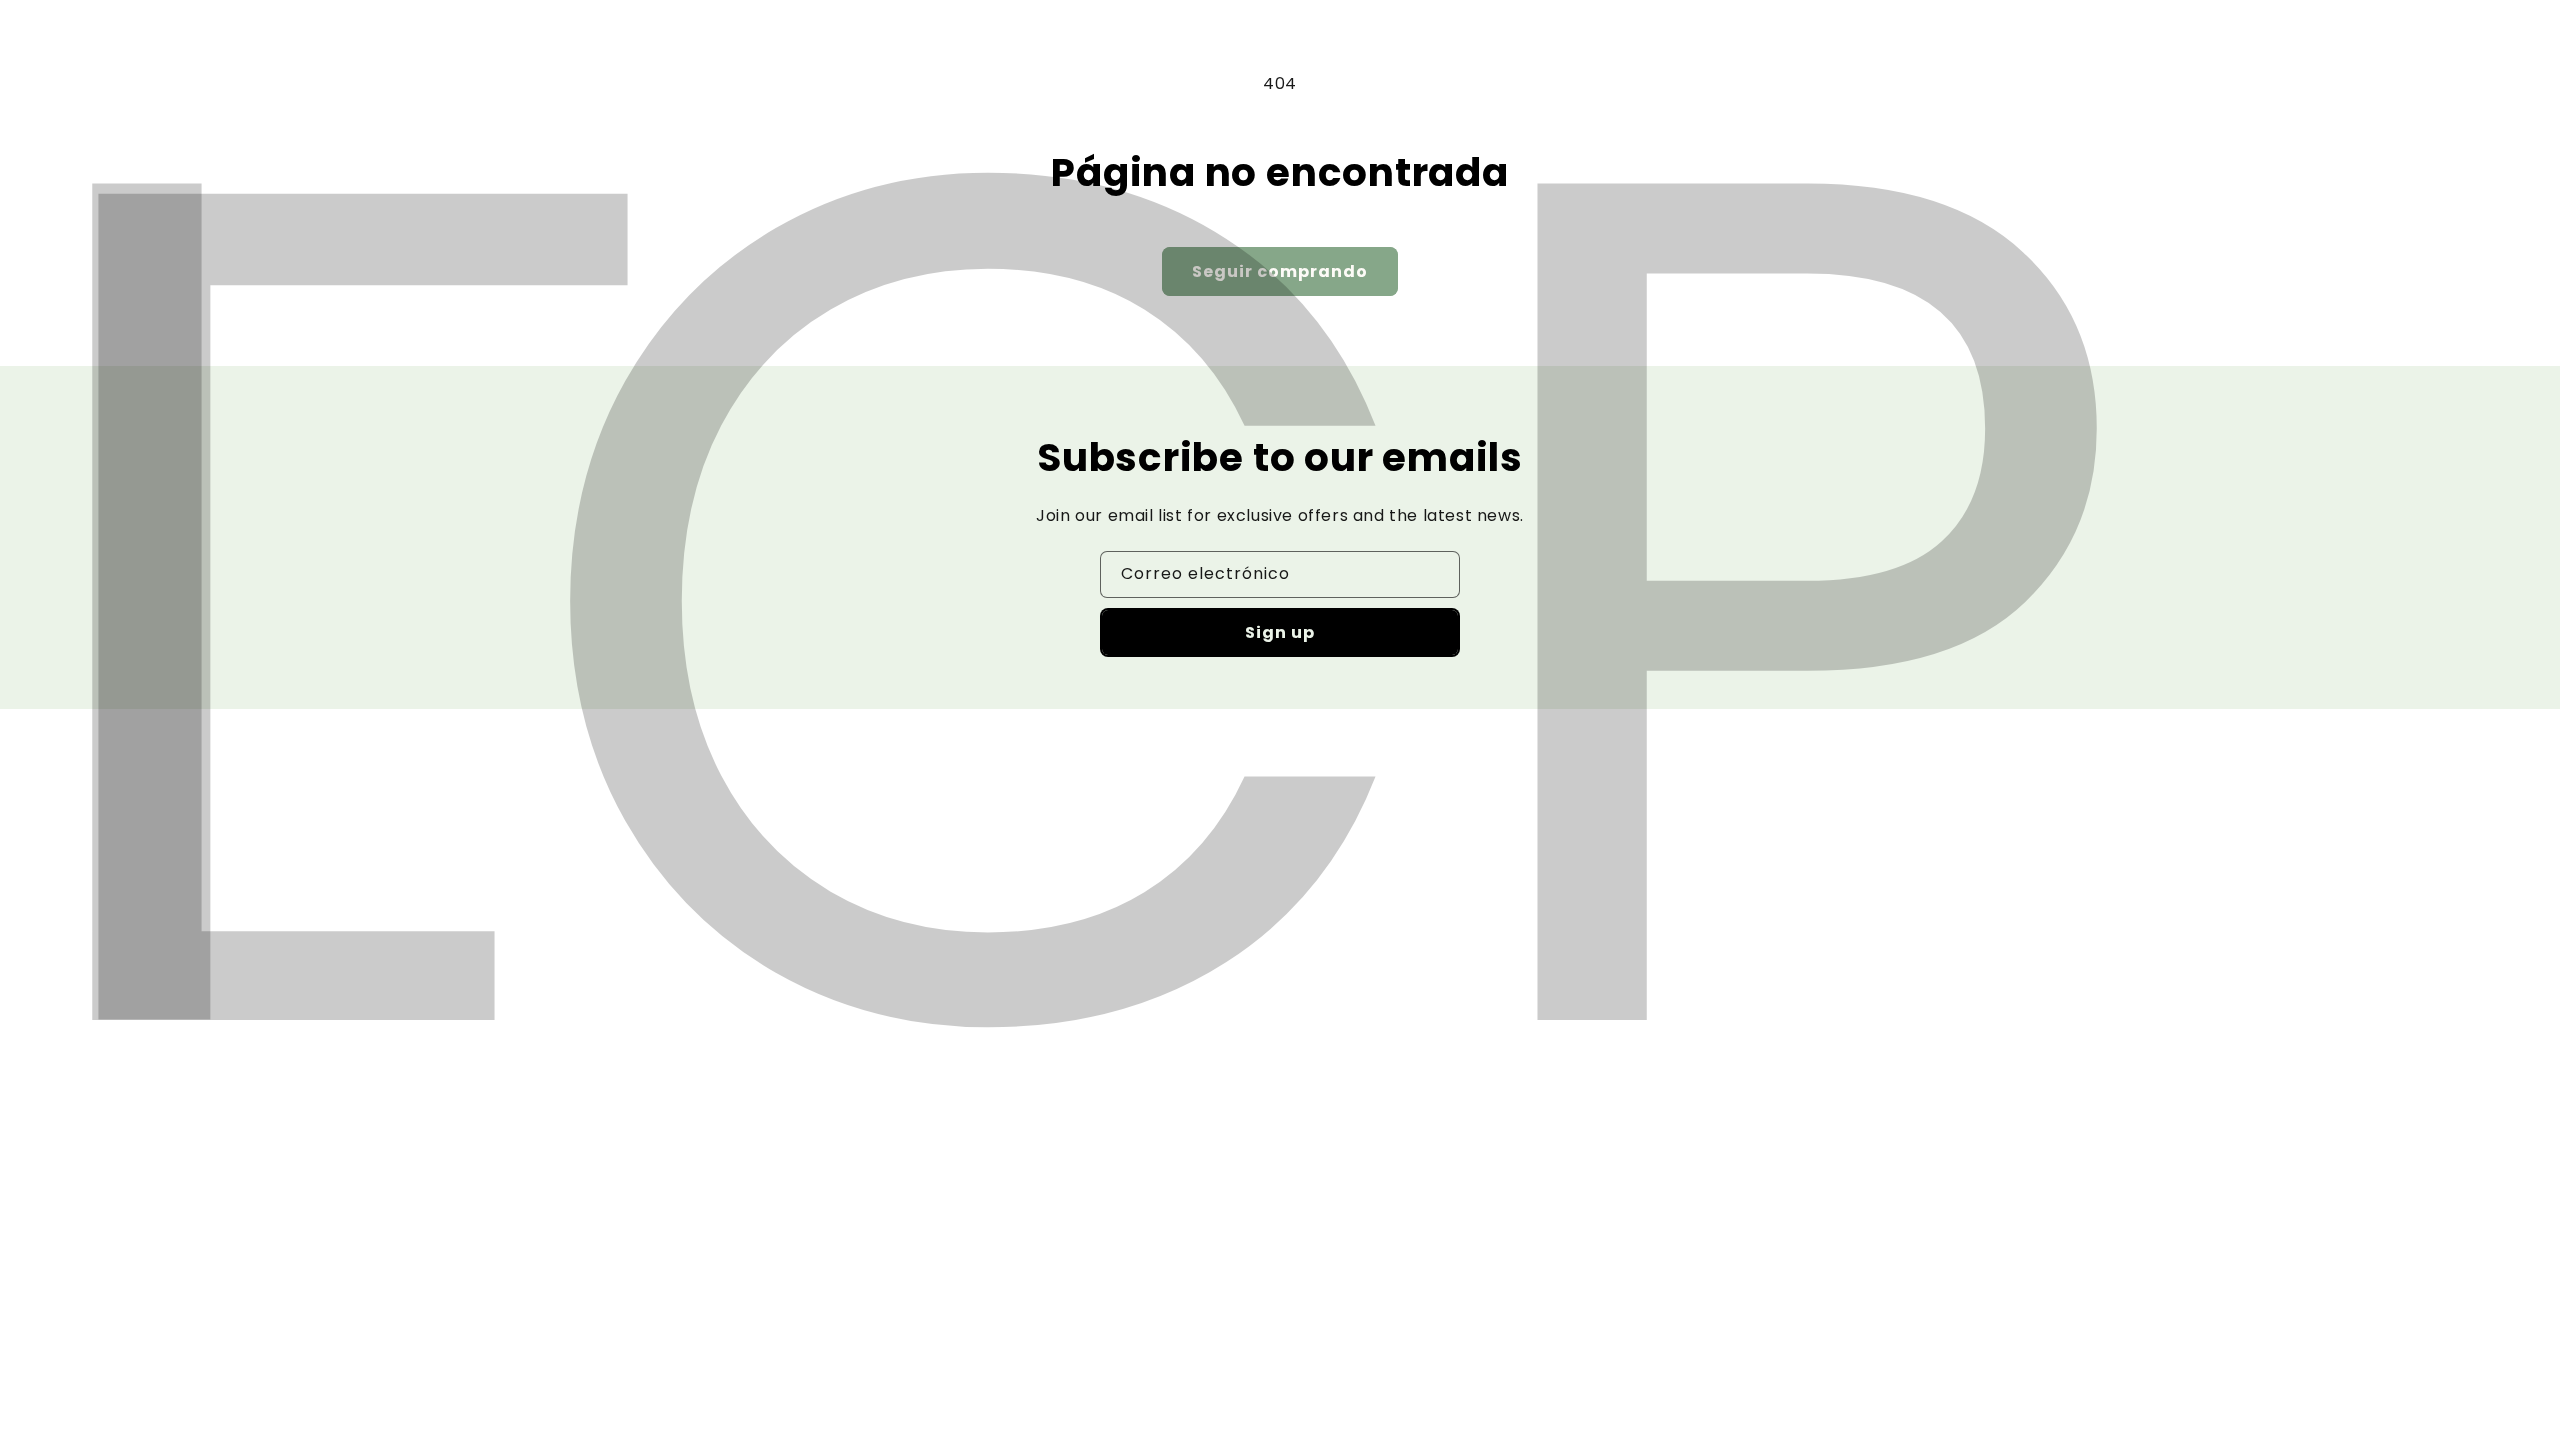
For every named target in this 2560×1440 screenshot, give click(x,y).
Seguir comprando (1280, 271)
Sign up (1280, 632)
